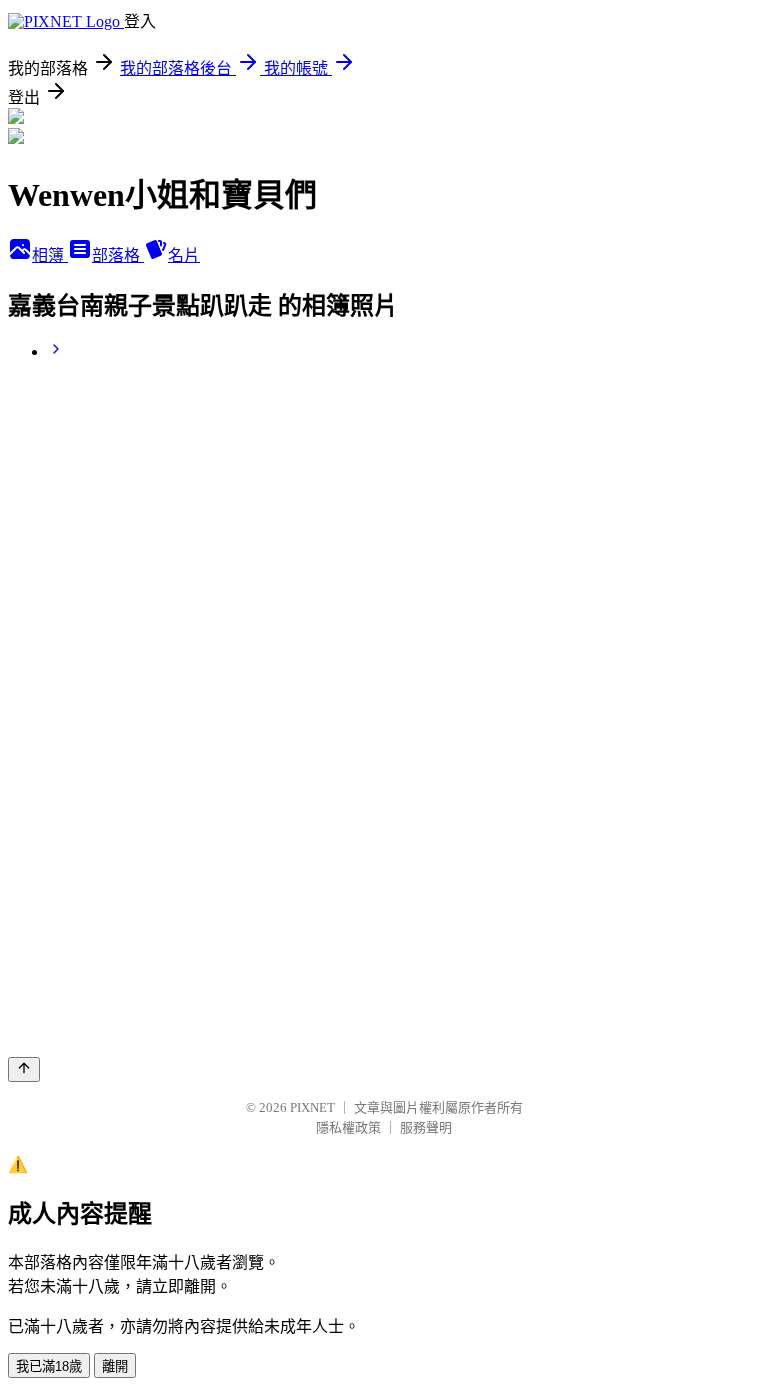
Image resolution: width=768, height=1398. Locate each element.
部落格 (118, 255)
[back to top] (24, 1069)
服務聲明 (426, 1127)
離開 (115, 1366)
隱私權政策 (348, 1127)
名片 (184, 255)
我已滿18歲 (49, 1366)
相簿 (50, 255)
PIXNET (312, 1107)
